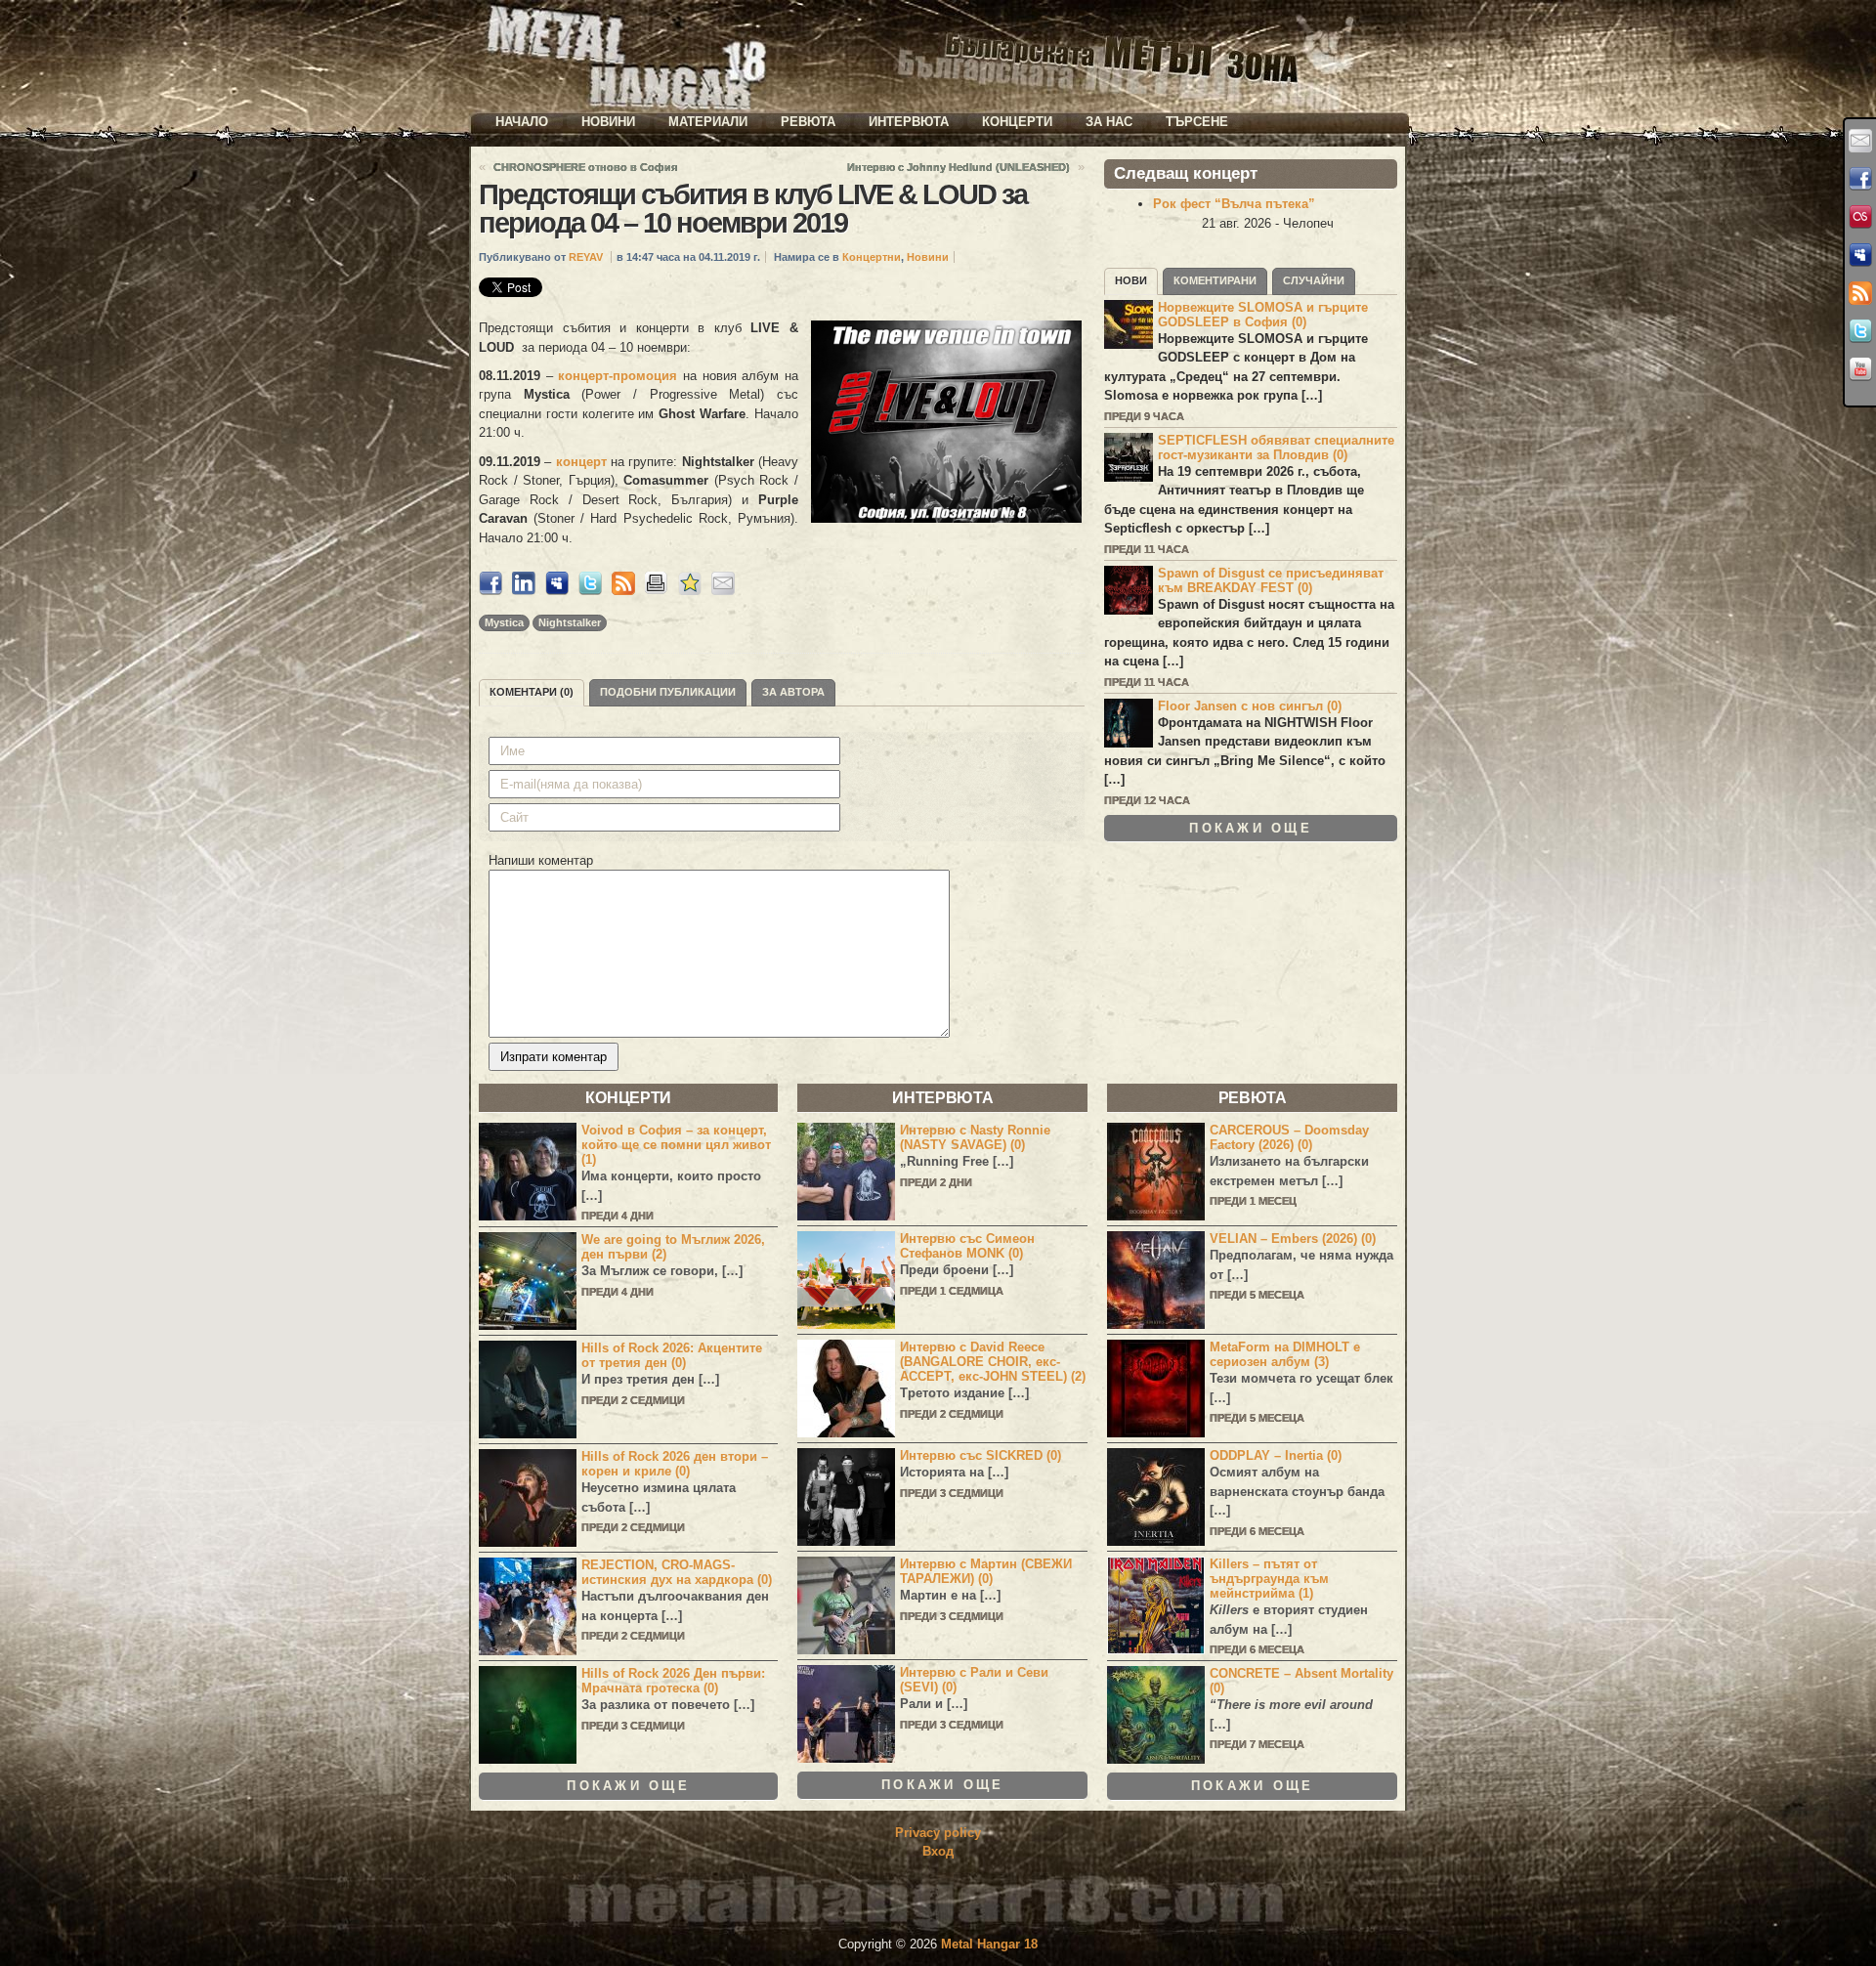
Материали (708, 122)
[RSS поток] (1860, 293)
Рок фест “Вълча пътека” (1234, 204)
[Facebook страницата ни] (1860, 179)
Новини (608, 122)
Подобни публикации (668, 692)
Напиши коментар (541, 860)
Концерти (1017, 122)
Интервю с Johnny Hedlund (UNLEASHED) (959, 167)
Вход (938, 1851)
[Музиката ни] (1860, 217)
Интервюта (909, 122)
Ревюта (808, 122)
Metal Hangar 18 (989, 1944)
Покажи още (1251, 828)
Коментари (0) (532, 692)
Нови (1131, 280)
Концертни (872, 257)
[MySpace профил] (1860, 255)
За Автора (793, 692)
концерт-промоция (618, 376)
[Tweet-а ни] (1860, 331)
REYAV (586, 257)
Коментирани (1215, 280)
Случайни (1314, 280)
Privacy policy (938, 1833)
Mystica (504, 622)
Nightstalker (570, 622)
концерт (583, 462)
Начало (522, 122)
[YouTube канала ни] (1860, 369)
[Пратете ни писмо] (1860, 141)
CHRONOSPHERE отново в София (585, 167)
